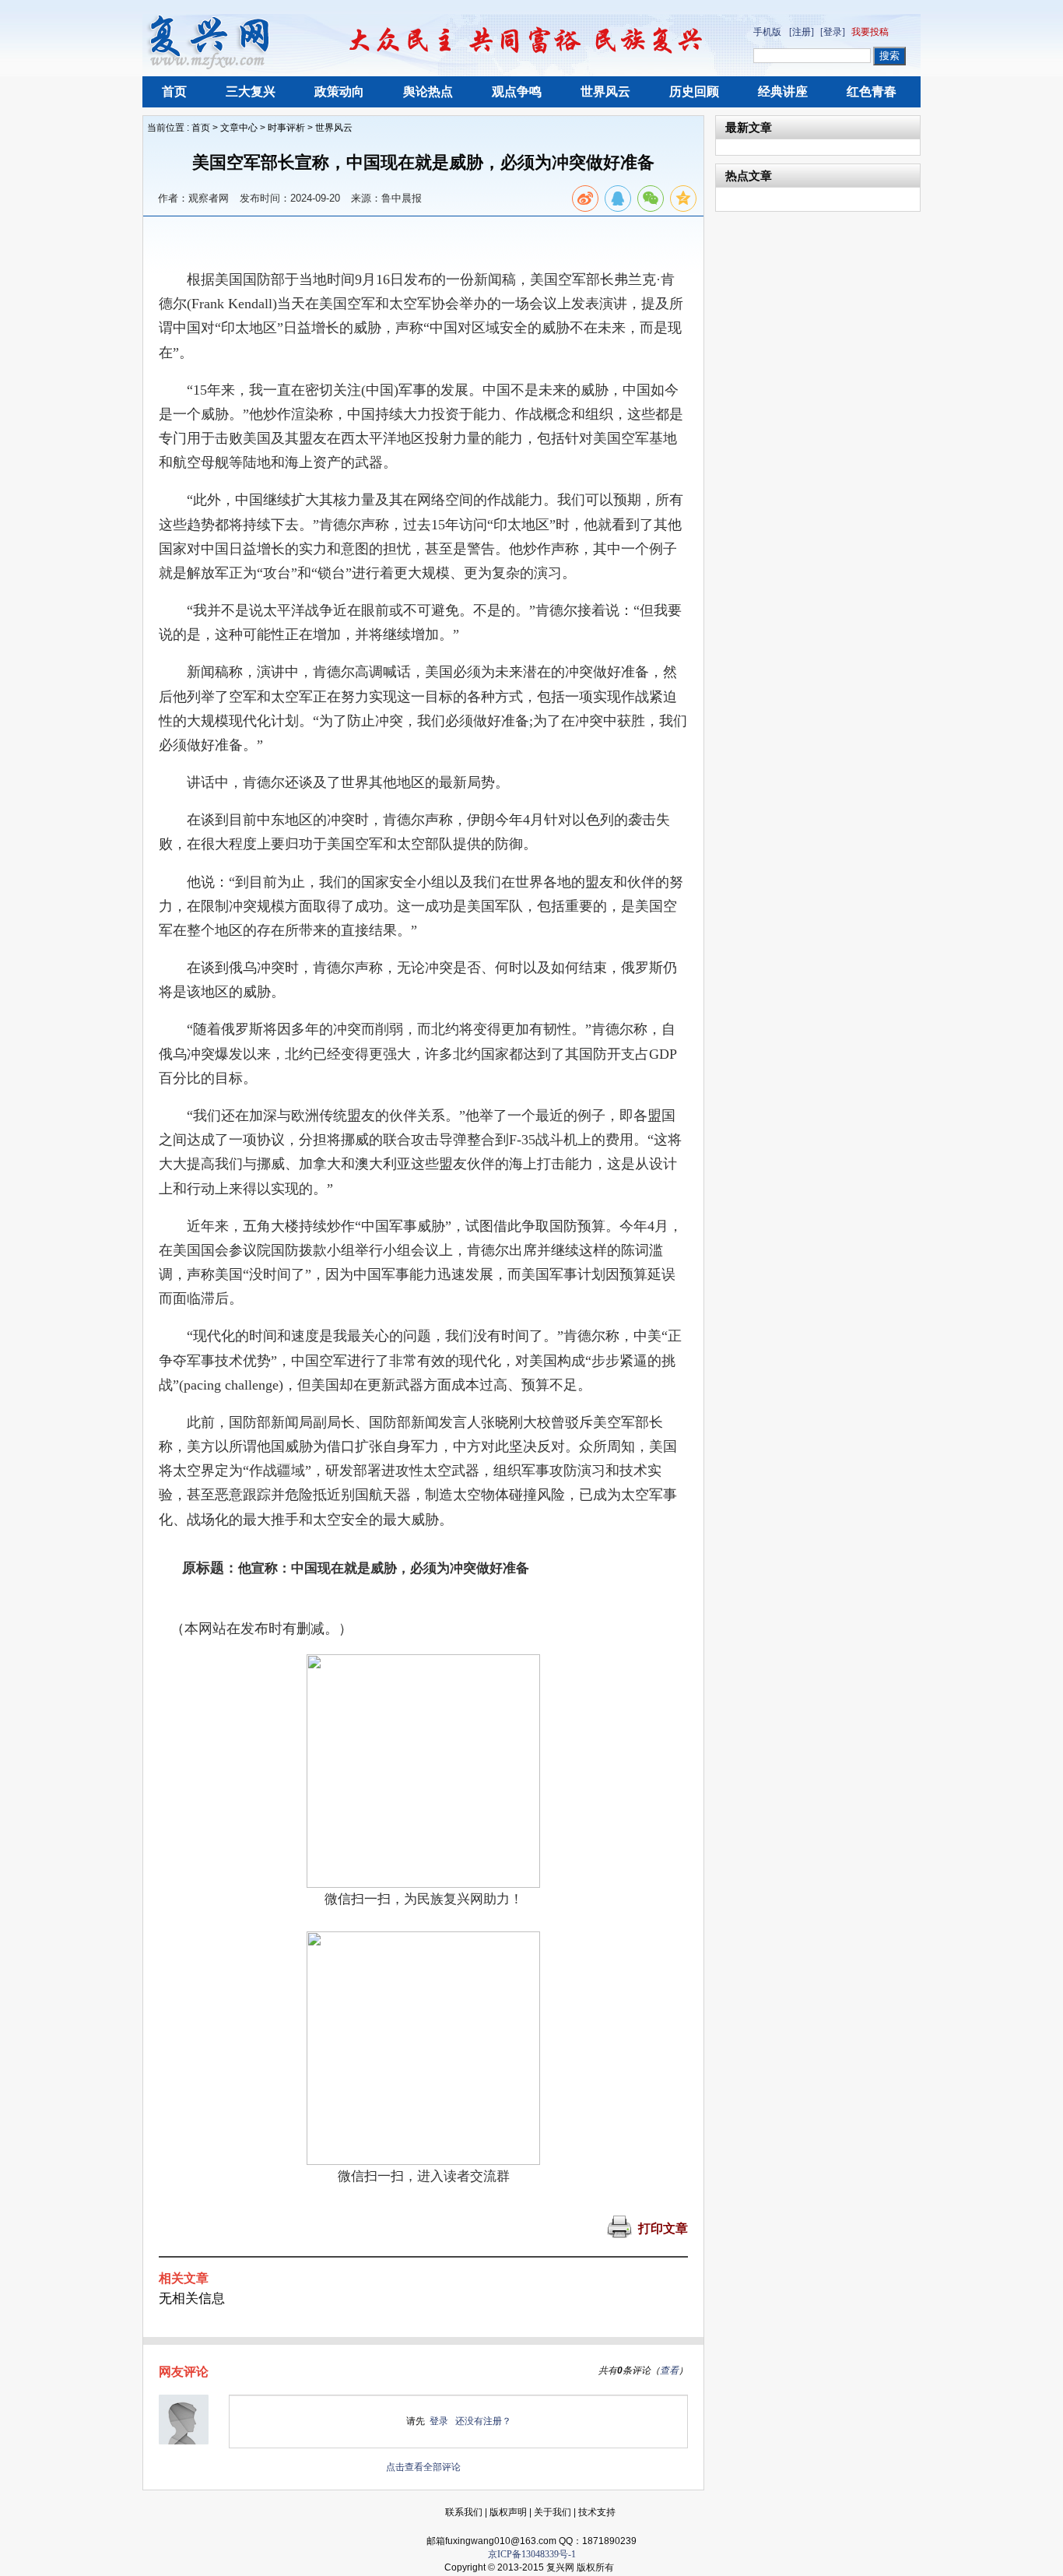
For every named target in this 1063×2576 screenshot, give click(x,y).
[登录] (833, 32)
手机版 (767, 32)
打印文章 (663, 2228)
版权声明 (508, 2512)
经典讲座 (783, 91)
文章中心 (239, 128)
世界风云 (605, 91)
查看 (669, 2370)
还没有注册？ (483, 2421)
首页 (174, 91)
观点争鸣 (517, 91)
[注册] (802, 32)
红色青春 (872, 91)
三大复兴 (251, 91)
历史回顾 (694, 91)
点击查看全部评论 (423, 2467)
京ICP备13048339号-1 (532, 2554)
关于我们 (553, 2512)
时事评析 (286, 128)
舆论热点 (428, 91)
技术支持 (597, 2512)
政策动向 (339, 91)
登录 (439, 2421)
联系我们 (464, 2512)
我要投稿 (870, 32)
